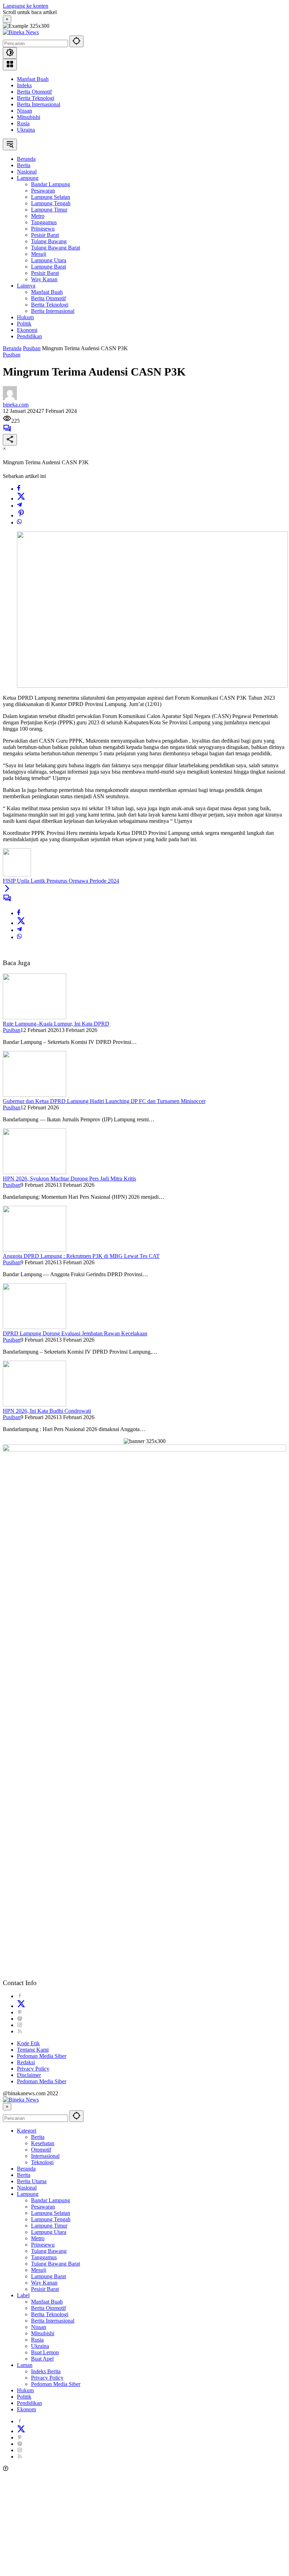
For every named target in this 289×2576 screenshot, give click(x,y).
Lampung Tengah (51, 2219)
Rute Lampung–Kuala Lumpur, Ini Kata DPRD (56, 1024)
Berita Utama (32, 2181)
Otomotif (41, 2150)
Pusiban (12, 355)
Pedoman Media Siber (42, 2056)
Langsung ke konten (26, 6)
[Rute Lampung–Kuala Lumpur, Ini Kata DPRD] (35, 1017)
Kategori (27, 2131)
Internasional (45, 2156)
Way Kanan (44, 2283)
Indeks (24, 85)
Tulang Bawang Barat (56, 2264)
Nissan (24, 111)
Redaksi (26, 2062)
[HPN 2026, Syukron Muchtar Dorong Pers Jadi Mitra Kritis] (35, 1172)
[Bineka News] (21, 32)
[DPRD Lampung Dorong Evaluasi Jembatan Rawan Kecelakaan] (35, 1327)
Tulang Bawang (49, 2251)
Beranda (26, 2169)
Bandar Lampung (51, 2200)
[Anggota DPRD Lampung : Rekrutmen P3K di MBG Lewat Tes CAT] (35, 1250)
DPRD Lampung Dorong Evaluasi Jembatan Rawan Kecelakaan (75, 1333)
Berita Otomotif (34, 92)
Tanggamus (44, 2257)
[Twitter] (21, 499)
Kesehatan (43, 2143)
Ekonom (26, 2409)
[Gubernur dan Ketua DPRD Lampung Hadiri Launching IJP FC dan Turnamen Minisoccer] (35, 1095)
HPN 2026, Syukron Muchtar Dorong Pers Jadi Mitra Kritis (69, 1179)
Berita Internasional (39, 104)
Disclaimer (29, 2075)
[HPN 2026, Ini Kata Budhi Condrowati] (35, 1404)
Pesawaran (43, 2207)
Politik (24, 2397)
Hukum (25, 2390)
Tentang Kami (33, 2050)
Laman (25, 2365)
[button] (76, 41)
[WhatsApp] (19, 522)
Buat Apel (42, 2359)
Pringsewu (43, 2245)
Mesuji (39, 2270)
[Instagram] (20, 2025)
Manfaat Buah (33, 79)
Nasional (27, 2188)
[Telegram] (19, 506)
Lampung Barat (48, 2276)
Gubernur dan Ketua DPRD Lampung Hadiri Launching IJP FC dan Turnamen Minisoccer (104, 1101)
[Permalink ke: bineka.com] (10, 398)
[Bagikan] (10, 440)
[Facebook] (19, 489)
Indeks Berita (46, 2371)
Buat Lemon (45, 2352)
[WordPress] (20, 2019)
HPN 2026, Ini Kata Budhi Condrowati (47, 1411)
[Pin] (21, 515)
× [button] (7, 2107)
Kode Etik (28, 2043)
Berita (38, 2137)
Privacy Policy (33, 2069)
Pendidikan (29, 2403)
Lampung (28, 2194)
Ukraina (26, 130)
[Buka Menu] (10, 65)
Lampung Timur (49, 2226)
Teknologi (42, 2162)
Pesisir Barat (45, 2289)
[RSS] (20, 2031)
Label (23, 2295)
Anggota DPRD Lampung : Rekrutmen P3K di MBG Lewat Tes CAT (81, 1256)
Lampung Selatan (51, 2213)
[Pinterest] (20, 2012)
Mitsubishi (29, 117)
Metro (38, 2238)
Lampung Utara (49, 2232)
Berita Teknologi (36, 98)
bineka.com (16, 405)
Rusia (23, 123)
